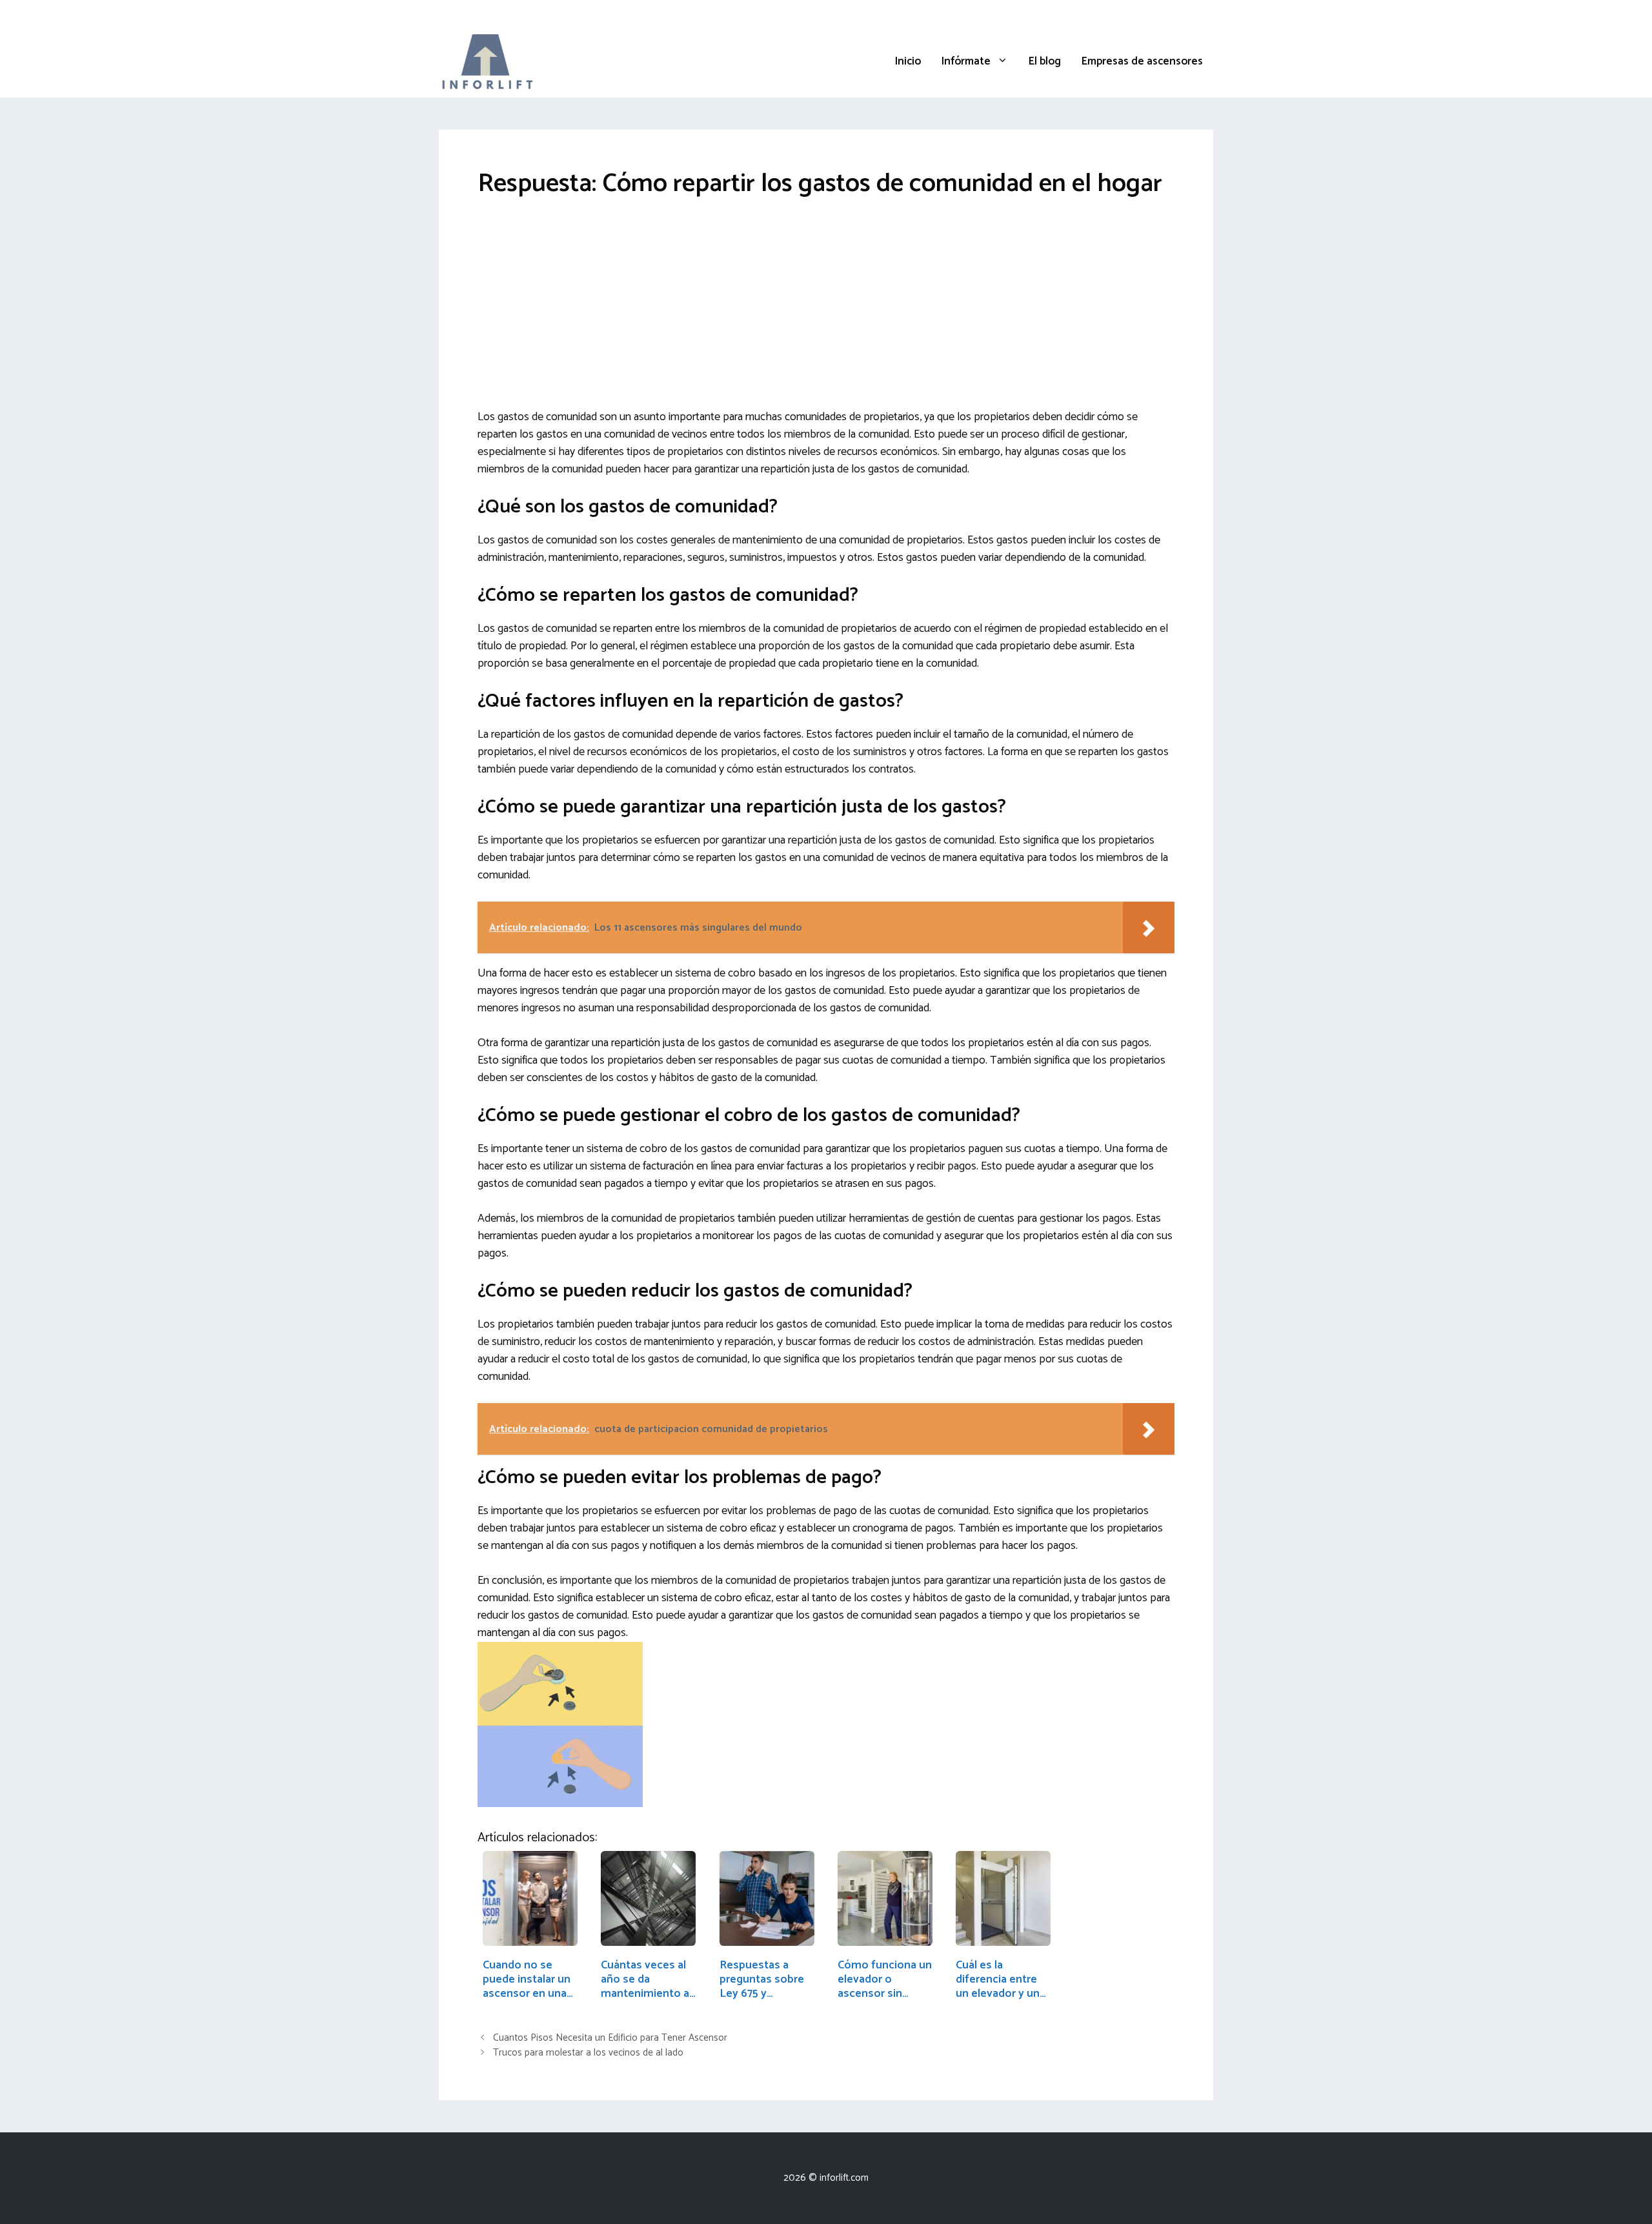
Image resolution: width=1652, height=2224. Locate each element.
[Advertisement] (826, 313)
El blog (1045, 61)
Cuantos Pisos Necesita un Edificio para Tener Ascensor (610, 2038)
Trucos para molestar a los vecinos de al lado (588, 2053)
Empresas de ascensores (1142, 61)
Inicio (908, 61)
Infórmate (966, 61)
